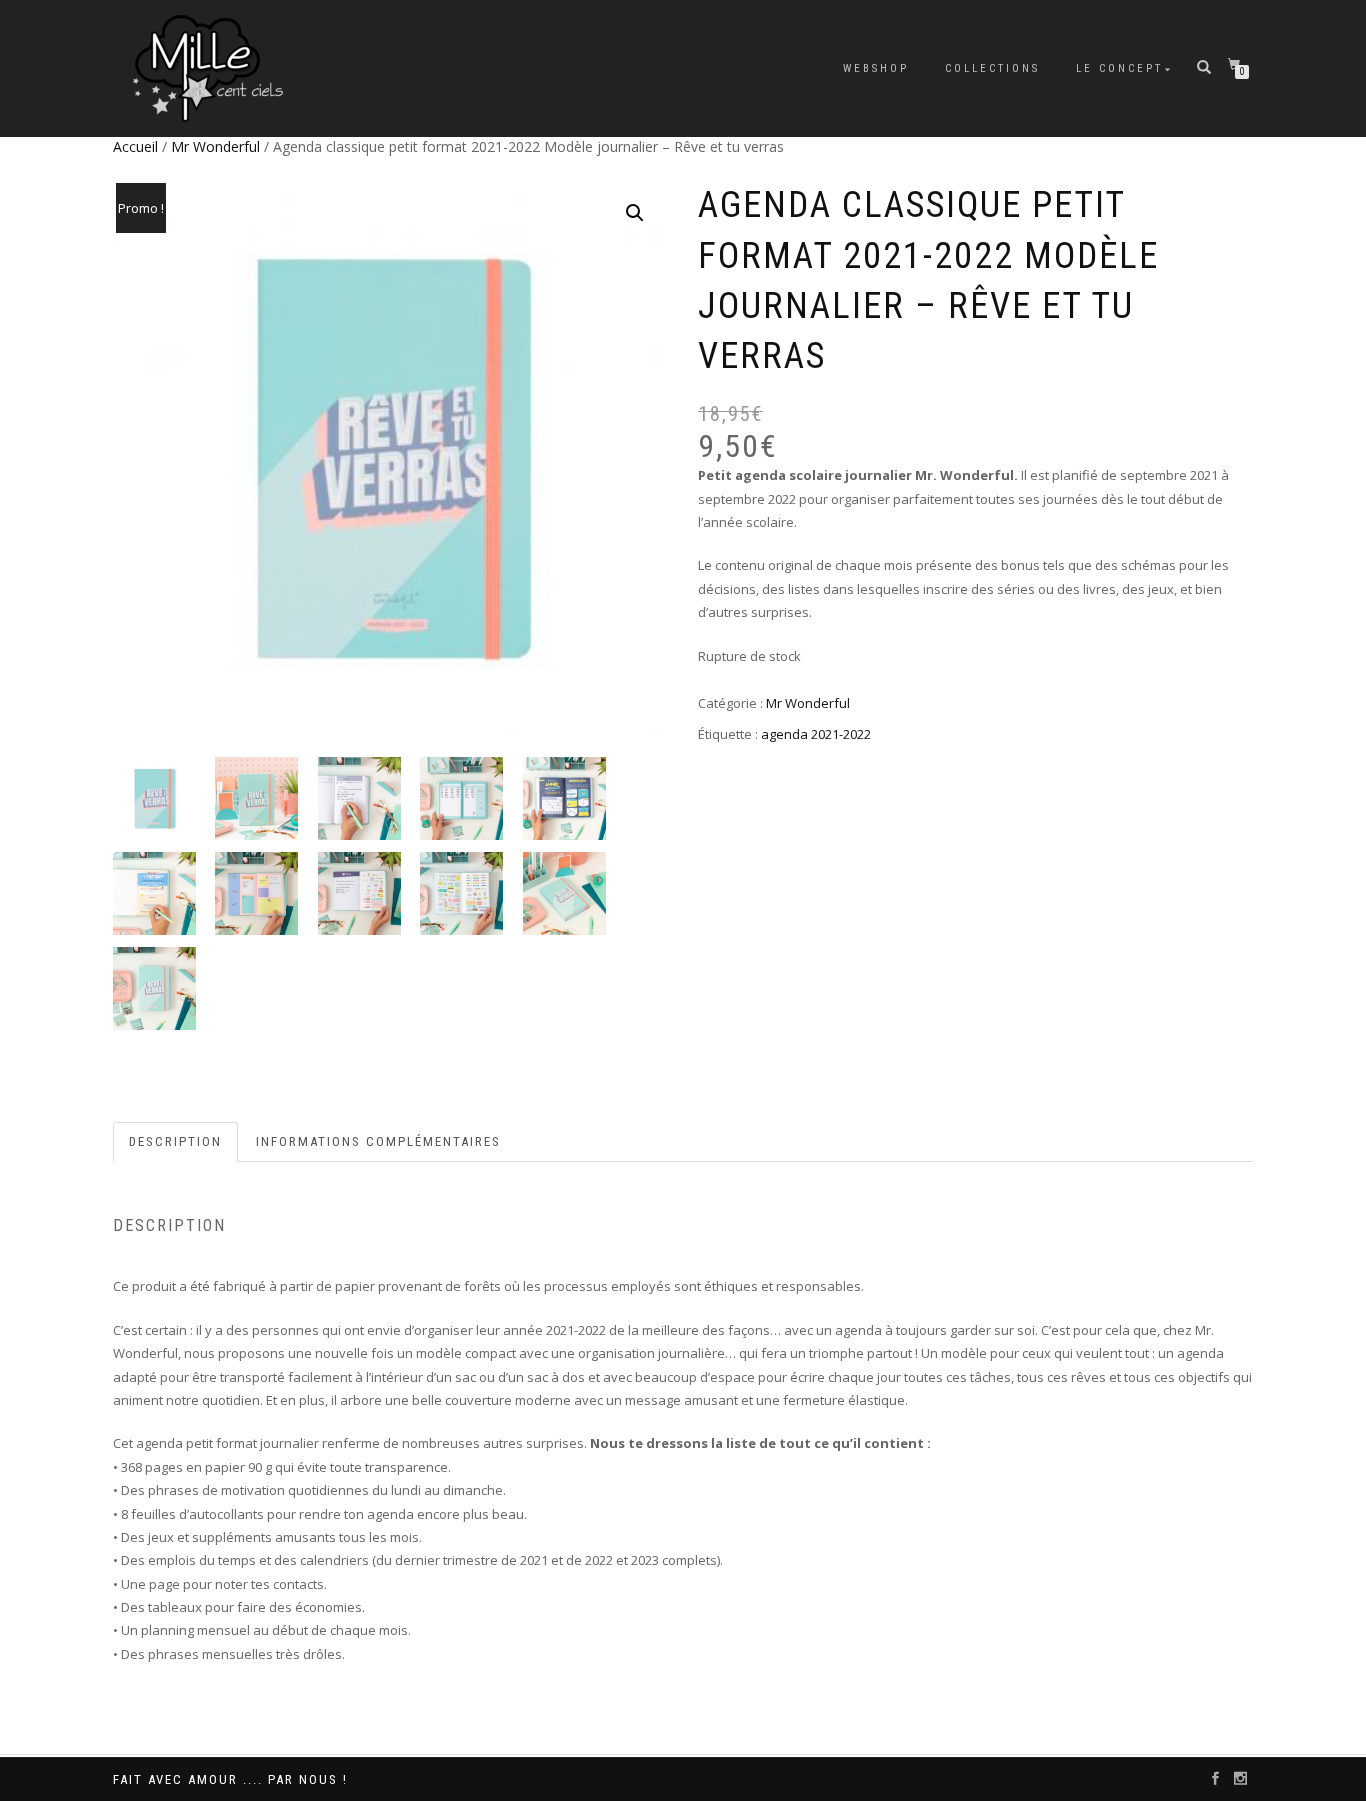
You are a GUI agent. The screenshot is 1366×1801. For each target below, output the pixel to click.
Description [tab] (175, 1141)
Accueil (135, 146)
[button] (635, 213)
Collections (992, 68)
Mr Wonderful (215, 146)
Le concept (1119, 68)
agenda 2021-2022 (816, 734)
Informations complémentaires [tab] (378, 1141)
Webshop (876, 68)
